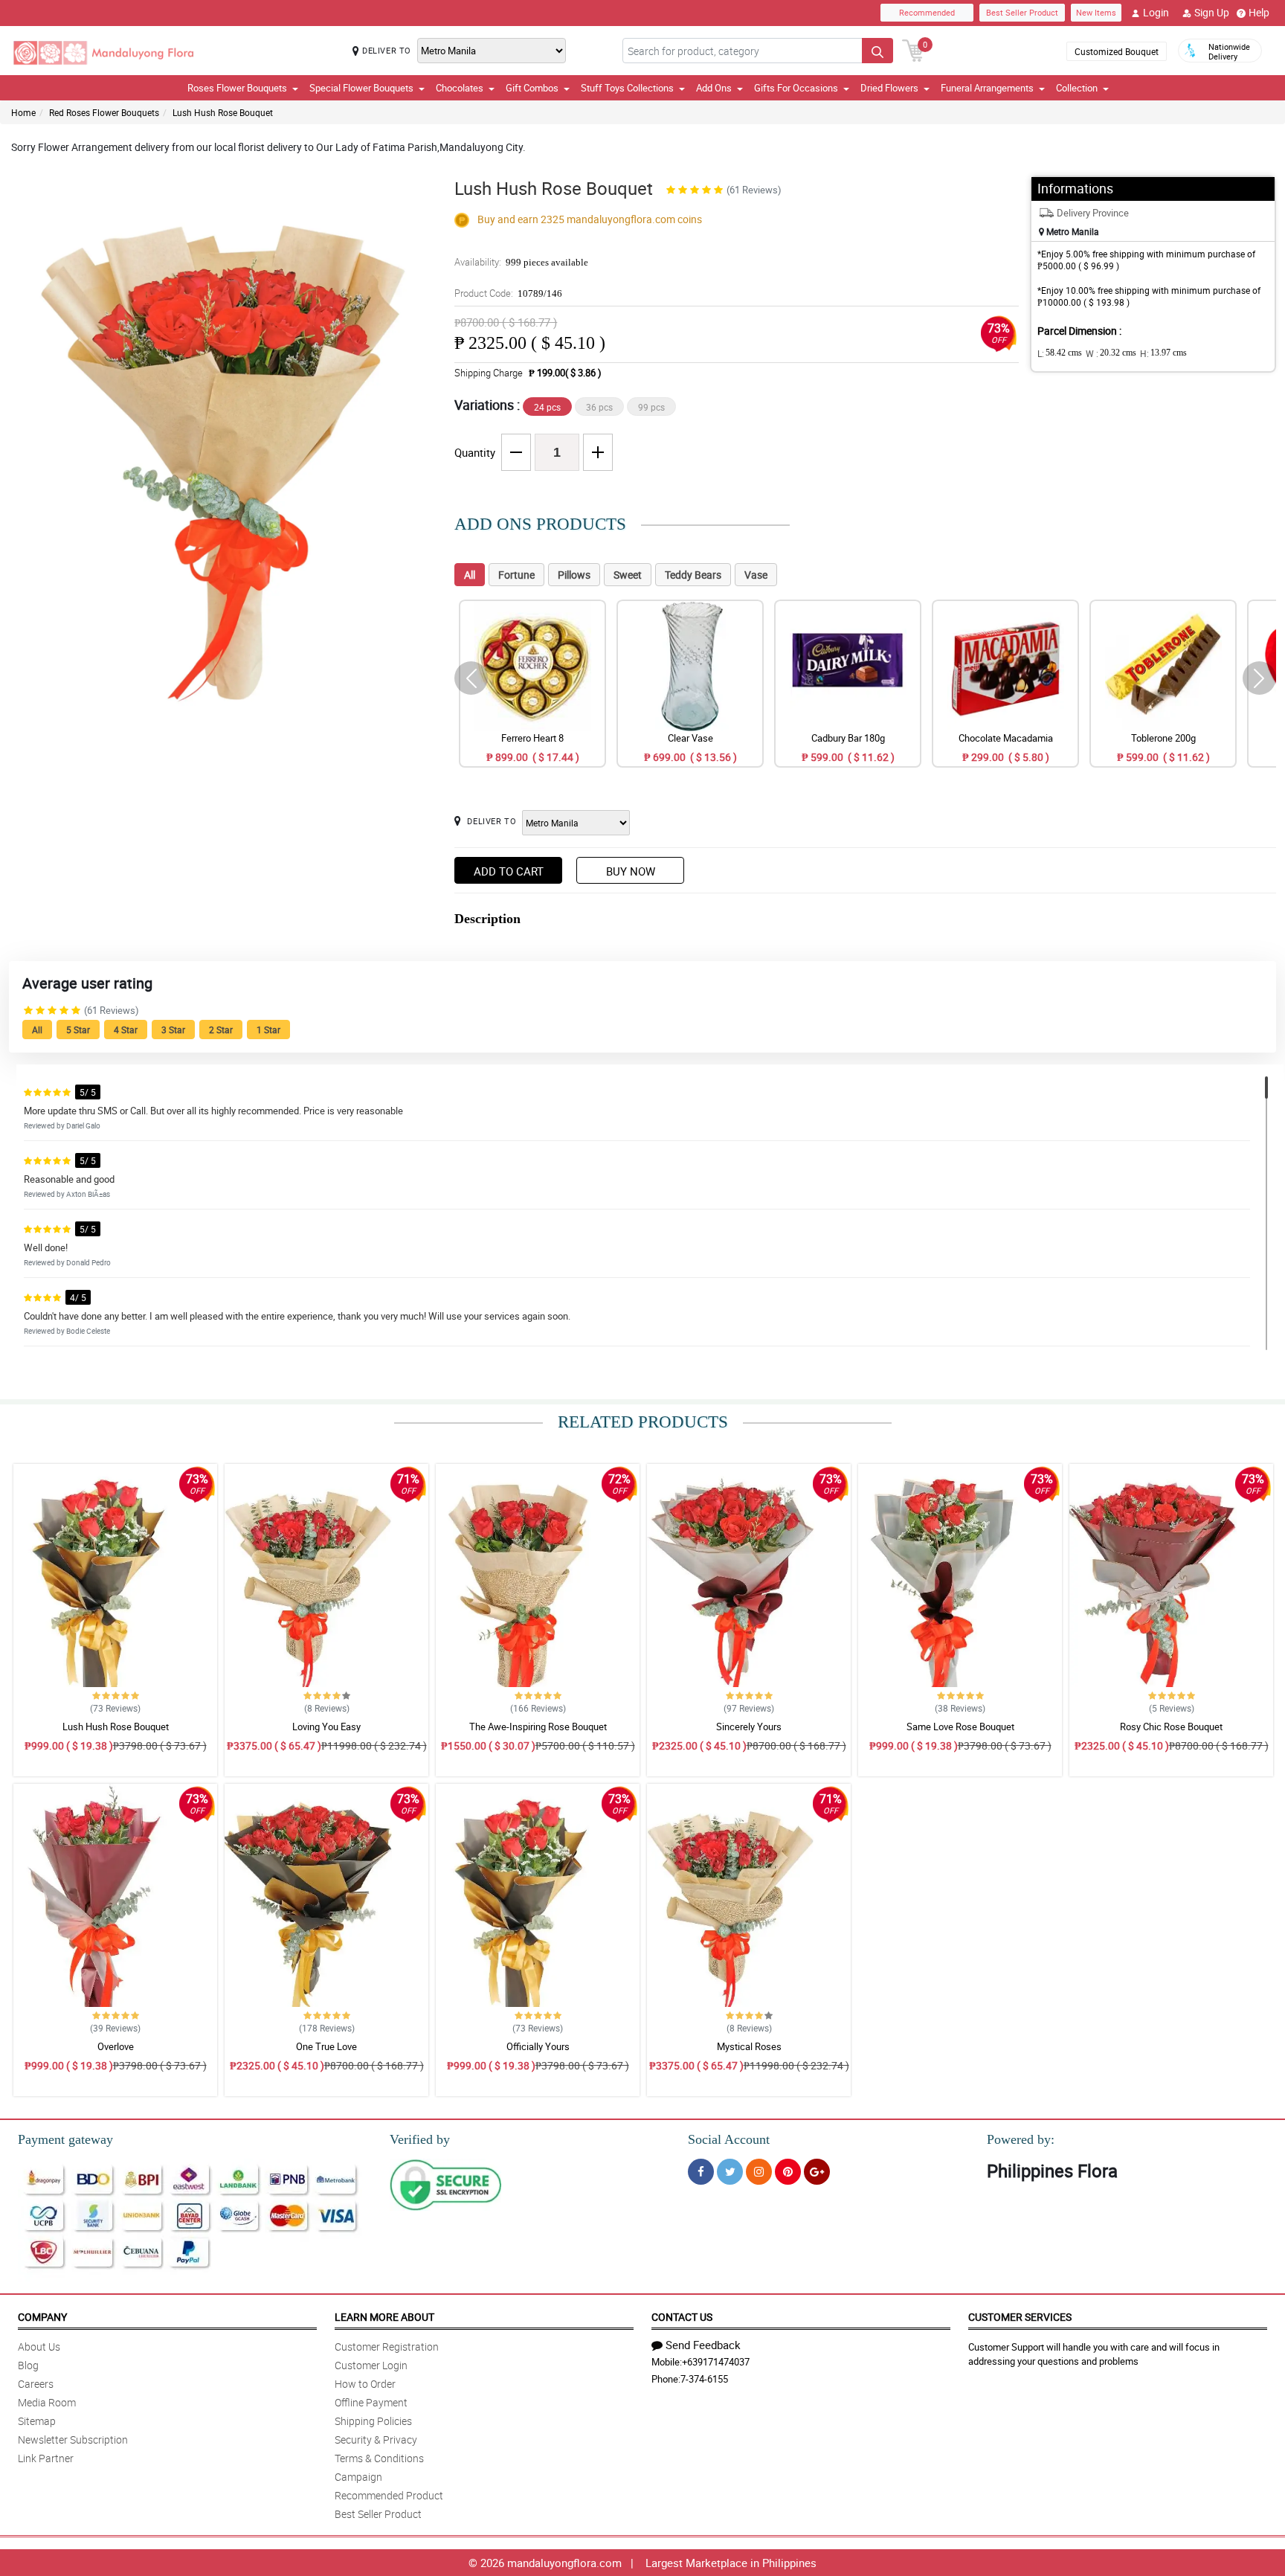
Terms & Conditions (379, 2458)
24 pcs (547, 407)
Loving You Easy (326, 1727)
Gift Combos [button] (532, 88)
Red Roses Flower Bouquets (104, 112)
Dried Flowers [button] (889, 88)
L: (1060, 353)
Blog (28, 2365)
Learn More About (384, 2317)
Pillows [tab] (574, 575)
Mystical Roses (749, 2046)
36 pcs (599, 407)
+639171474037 (716, 2362)
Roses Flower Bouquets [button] (237, 88)
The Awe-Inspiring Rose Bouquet (538, 1727)
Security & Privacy (376, 2440)
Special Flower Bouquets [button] (361, 88)
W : (1111, 353)
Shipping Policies (373, 2421)
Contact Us (682, 2317)
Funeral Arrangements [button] (987, 88)
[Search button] (877, 51)
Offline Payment (371, 2402)
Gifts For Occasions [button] (796, 88)
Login (1156, 12)
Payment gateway (65, 2139)
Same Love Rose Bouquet (960, 1727)
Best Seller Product (1022, 12)
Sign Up (1212, 12)
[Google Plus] (817, 2172)
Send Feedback (703, 2345)
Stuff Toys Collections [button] (627, 88)
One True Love (326, 2046)
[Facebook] (701, 2172)
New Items (1096, 12)
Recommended (927, 12)
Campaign (358, 2477)
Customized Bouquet (1117, 51)
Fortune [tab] (516, 575)
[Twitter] (730, 2172)
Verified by (420, 2139)
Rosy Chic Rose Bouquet (1171, 1727)
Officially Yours (538, 2046)
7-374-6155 (704, 2379)
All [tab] (470, 575)
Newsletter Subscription (73, 2440)
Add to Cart (509, 871)
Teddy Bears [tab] (693, 575)
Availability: (521, 262)
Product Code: (508, 293)
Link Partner (46, 2458)
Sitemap (37, 2421)
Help (1259, 12)
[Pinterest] (788, 2172)
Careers (36, 2384)
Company (42, 2317)
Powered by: (1021, 2139)
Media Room (47, 2402)
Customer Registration (387, 2347)
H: (1163, 353)
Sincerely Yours (749, 1727)
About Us (39, 2347)
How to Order (365, 2384)
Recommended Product (389, 2495)
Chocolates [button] (460, 88)
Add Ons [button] (714, 88)
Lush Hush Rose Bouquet (223, 112)
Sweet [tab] (628, 575)
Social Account (729, 2139)
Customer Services (1020, 2317)
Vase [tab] (756, 575)
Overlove (116, 2046)
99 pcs (651, 407)
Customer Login (371, 2365)
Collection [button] (1077, 88)
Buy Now (631, 871)
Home (23, 112)
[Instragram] (759, 2172)
